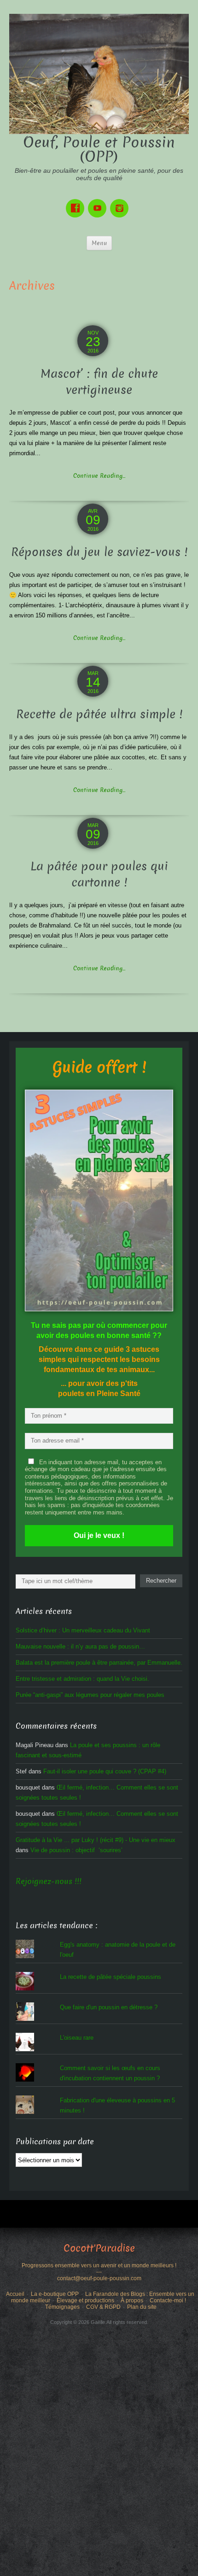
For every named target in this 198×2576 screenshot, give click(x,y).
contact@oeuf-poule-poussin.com (99, 2278)
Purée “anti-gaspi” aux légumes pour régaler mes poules (90, 1695)
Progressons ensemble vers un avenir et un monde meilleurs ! (99, 2265)
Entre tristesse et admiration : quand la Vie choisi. (82, 1679)
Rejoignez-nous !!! (49, 1881)
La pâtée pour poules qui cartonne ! (99, 874)
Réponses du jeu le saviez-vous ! (99, 552)
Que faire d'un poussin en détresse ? (109, 2007)
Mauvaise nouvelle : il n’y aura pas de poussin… (80, 1646)
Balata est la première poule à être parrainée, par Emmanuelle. (99, 1663)
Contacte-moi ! (168, 2300)
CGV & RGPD (103, 2307)
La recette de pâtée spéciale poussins (111, 1977)
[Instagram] (121, 202)
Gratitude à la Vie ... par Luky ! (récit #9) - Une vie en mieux (96, 1840)
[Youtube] (99, 202)
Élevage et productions (85, 2300)
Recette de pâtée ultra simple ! (99, 714)
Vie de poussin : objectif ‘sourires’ (76, 1850)
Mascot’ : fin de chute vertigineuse (99, 382)
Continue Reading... (99, 476)
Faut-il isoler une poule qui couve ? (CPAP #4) (105, 1771)
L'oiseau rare (77, 2038)
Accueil (15, 2294)
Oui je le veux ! (99, 1535)
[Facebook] (77, 202)
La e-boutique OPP (55, 2294)
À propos (132, 2300)
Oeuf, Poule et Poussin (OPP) (99, 150)
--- (99, 2272)
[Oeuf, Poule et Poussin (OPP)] (99, 73)
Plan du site (142, 2307)
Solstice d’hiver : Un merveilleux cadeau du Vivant (83, 1630)
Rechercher (161, 1581)
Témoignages (62, 2307)
